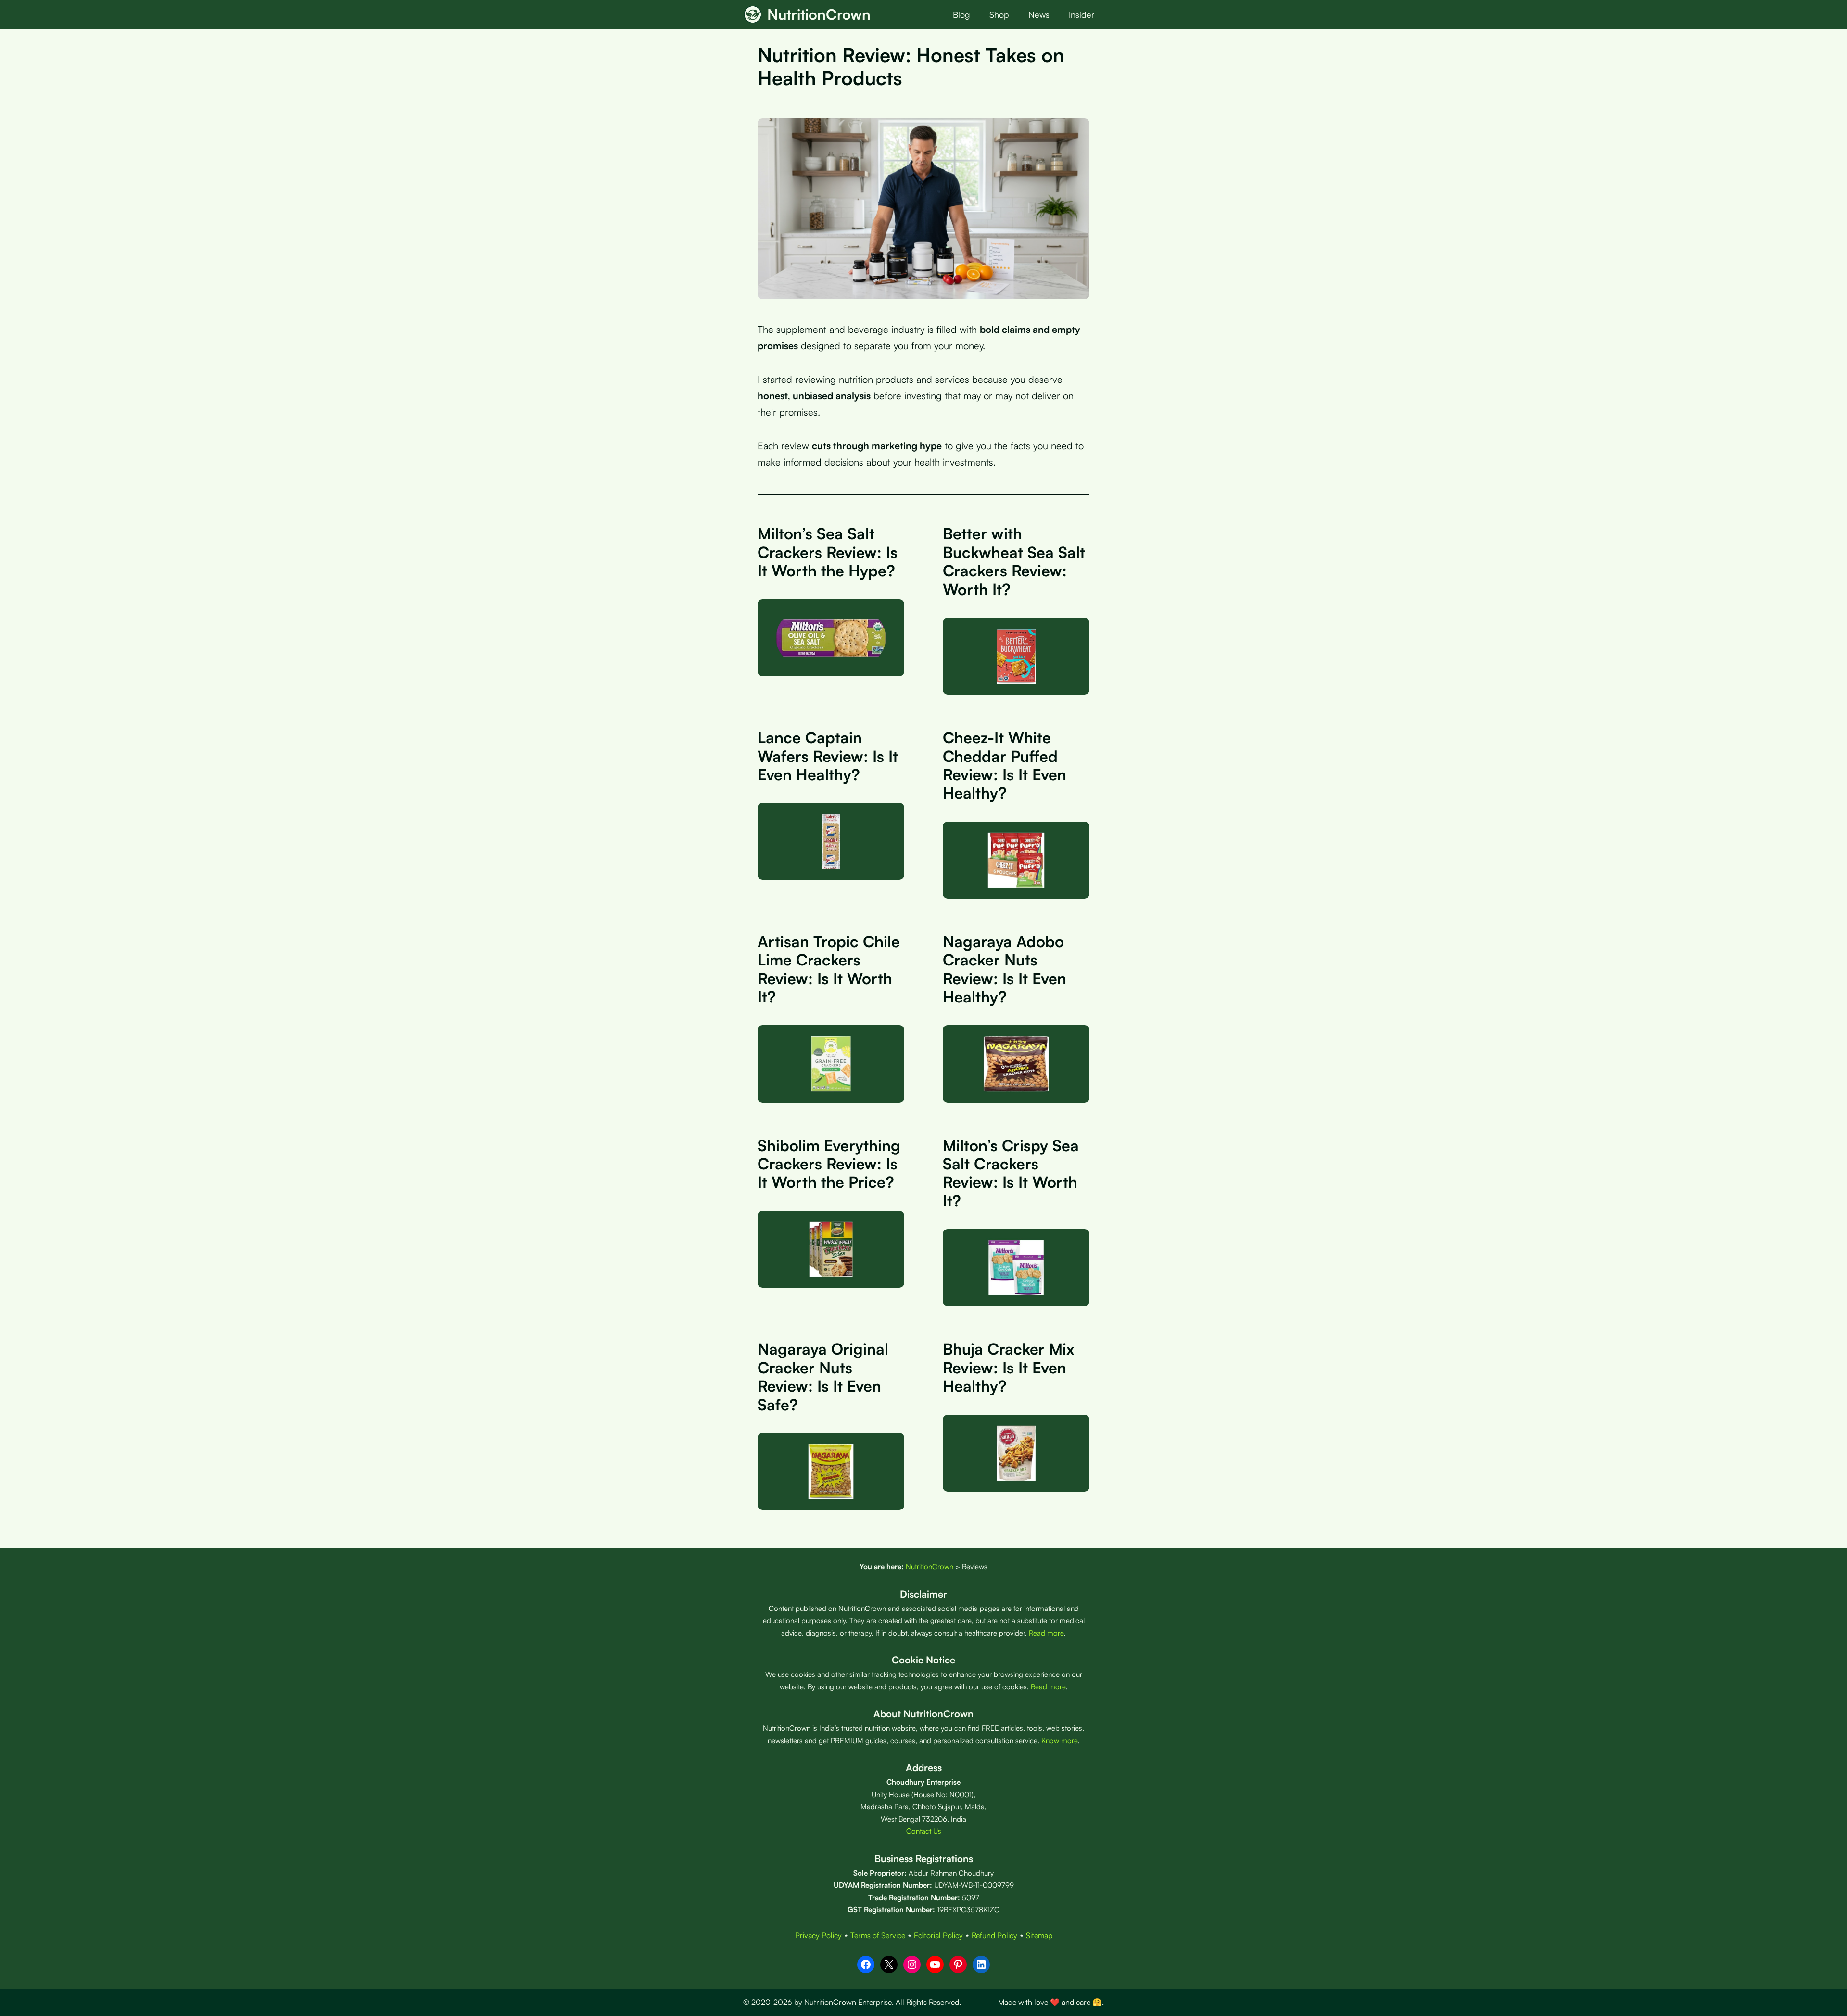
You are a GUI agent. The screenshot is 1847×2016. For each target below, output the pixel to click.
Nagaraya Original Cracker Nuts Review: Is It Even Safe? (823, 1376)
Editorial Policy (938, 1935)
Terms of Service (878, 1935)
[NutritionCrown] (753, 14)
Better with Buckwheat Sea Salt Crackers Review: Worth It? (1014, 561)
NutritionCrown (819, 14)
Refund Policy (994, 1935)
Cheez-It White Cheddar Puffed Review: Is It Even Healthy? (1005, 765)
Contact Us (924, 1831)
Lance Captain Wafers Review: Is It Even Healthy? (828, 756)
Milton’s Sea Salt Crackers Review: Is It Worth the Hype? (828, 552)
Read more (1046, 1633)
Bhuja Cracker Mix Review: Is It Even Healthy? (1008, 1367)
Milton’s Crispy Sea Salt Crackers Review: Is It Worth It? (1011, 1173)
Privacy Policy (818, 1935)
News (1039, 14)
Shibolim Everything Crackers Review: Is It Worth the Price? (829, 1164)
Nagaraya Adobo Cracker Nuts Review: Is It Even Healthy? (1005, 969)
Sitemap (1039, 1935)
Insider (1082, 14)
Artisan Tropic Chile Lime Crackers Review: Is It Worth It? (829, 969)
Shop (999, 14)
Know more (1060, 1741)
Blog (961, 14)
